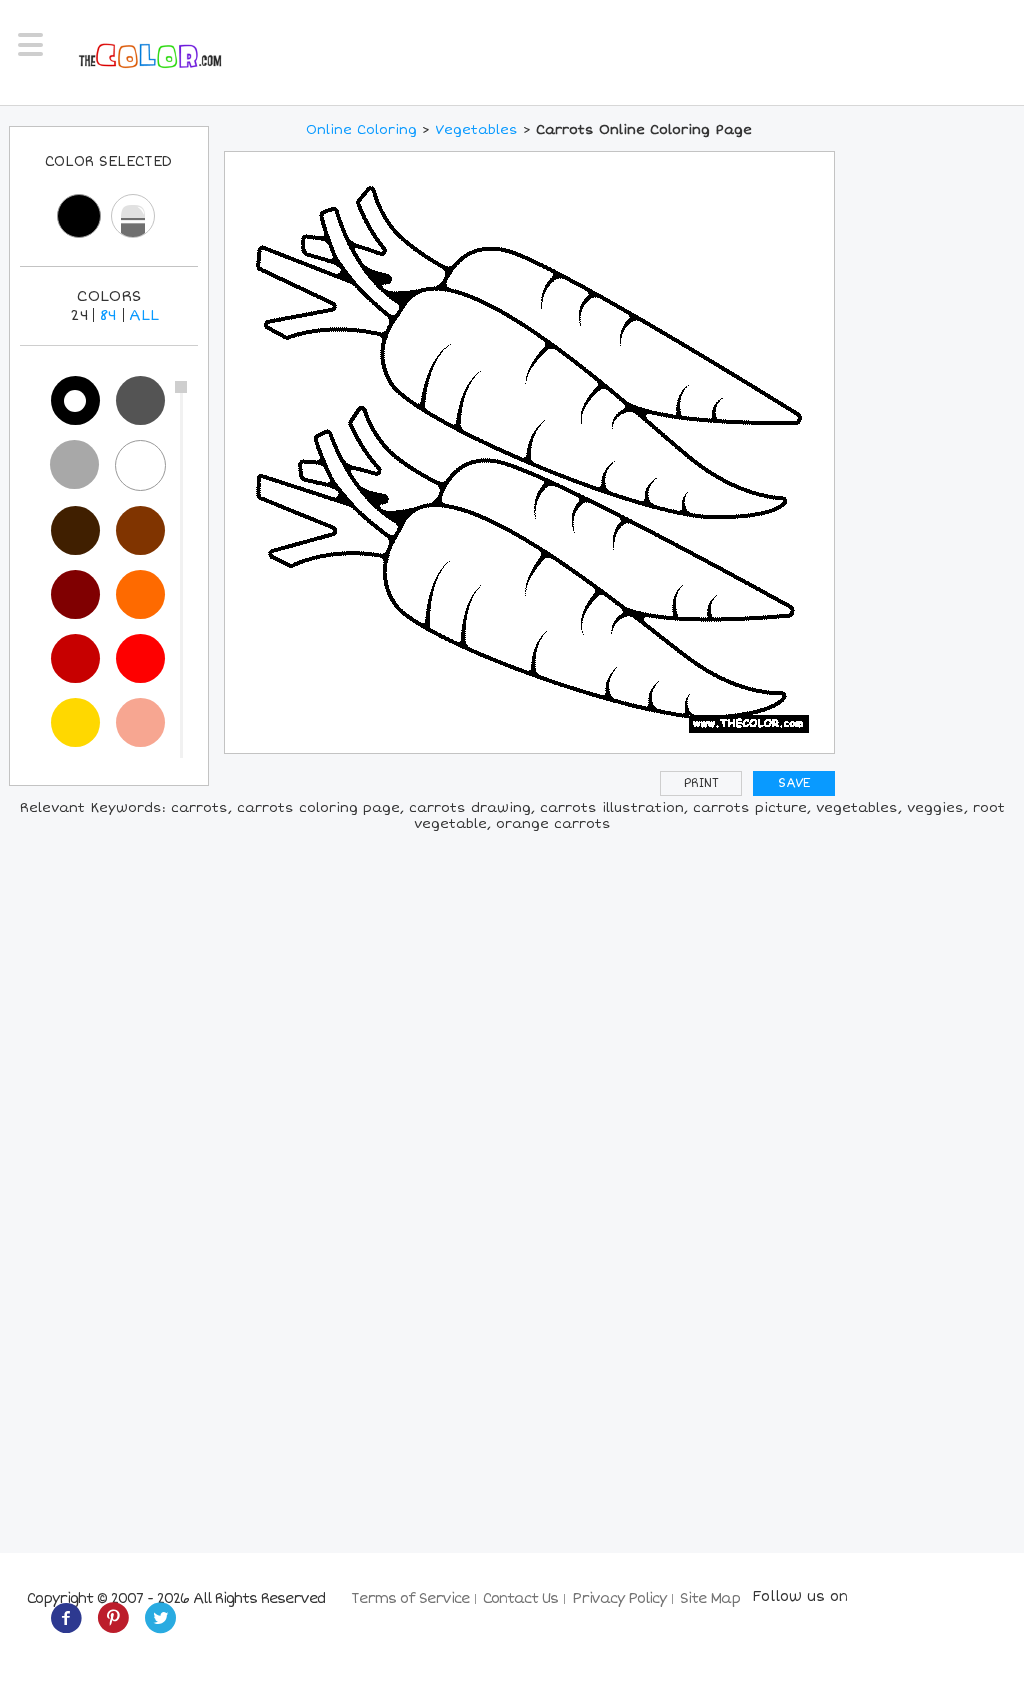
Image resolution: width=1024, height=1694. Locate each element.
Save (794, 783)
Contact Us (520, 1598)
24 (79, 315)
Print (701, 783)
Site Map (710, 1598)
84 (108, 315)
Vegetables (476, 130)
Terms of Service (410, 1598)
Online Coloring (361, 130)
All (144, 315)
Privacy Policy (619, 1598)
